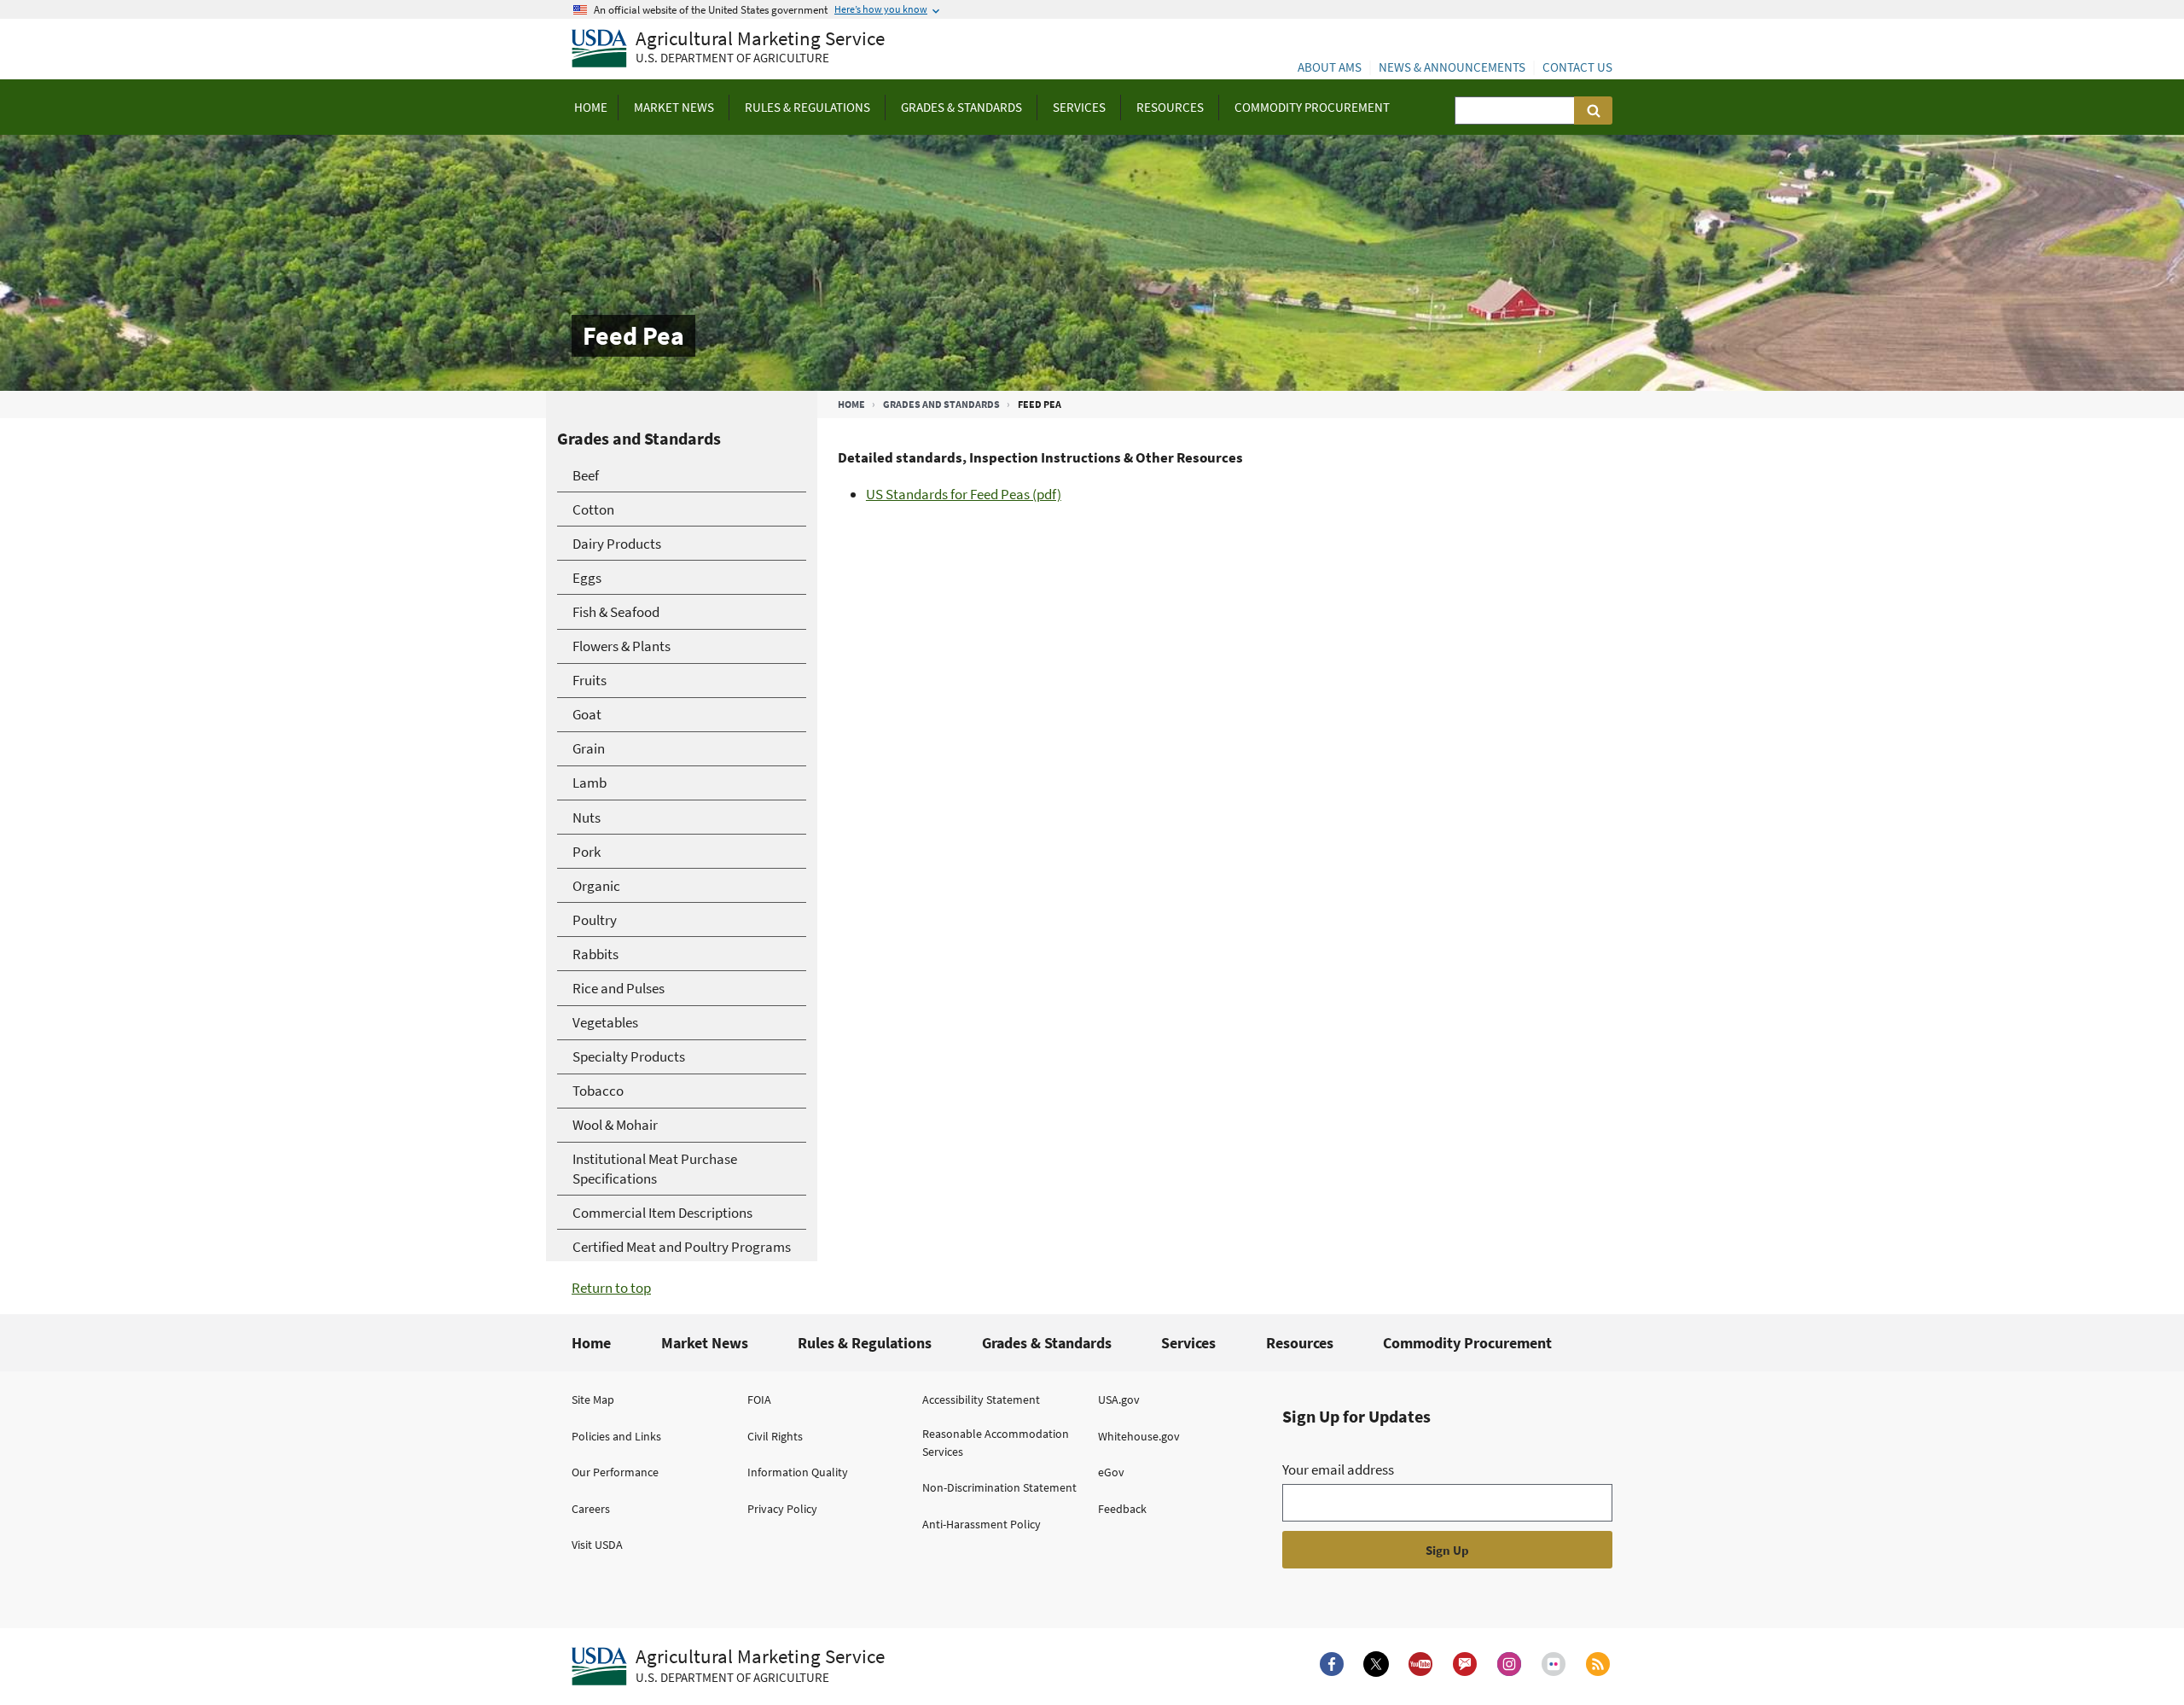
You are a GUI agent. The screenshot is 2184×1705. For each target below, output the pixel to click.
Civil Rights (775, 1436)
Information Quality (798, 1472)
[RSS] (1598, 1664)
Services (1188, 1343)
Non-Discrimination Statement (999, 1487)
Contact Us (1577, 67)
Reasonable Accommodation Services (996, 1443)
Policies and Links (616, 1436)
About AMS (1330, 67)
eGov (1111, 1472)
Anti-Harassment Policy (982, 1524)
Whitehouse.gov (1139, 1436)
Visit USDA (597, 1545)
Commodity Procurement (1467, 1343)
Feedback (1122, 1509)
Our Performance (615, 1472)
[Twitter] (1376, 1664)
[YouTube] (1420, 1664)
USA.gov (1119, 1399)
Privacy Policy (782, 1509)
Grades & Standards (1047, 1343)
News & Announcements (1452, 67)
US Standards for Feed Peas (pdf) (964, 494)
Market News (705, 1343)
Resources (1300, 1343)
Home (851, 404)
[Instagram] (1509, 1664)
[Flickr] (1554, 1664)
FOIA (759, 1399)
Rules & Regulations (865, 1343)
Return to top (611, 1288)
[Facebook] (1332, 1664)
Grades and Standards (941, 404)
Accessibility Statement (981, 1399)
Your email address (1338, 1469)
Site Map (593, 1399)
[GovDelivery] (1465, 1664)
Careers (591, 1509)
